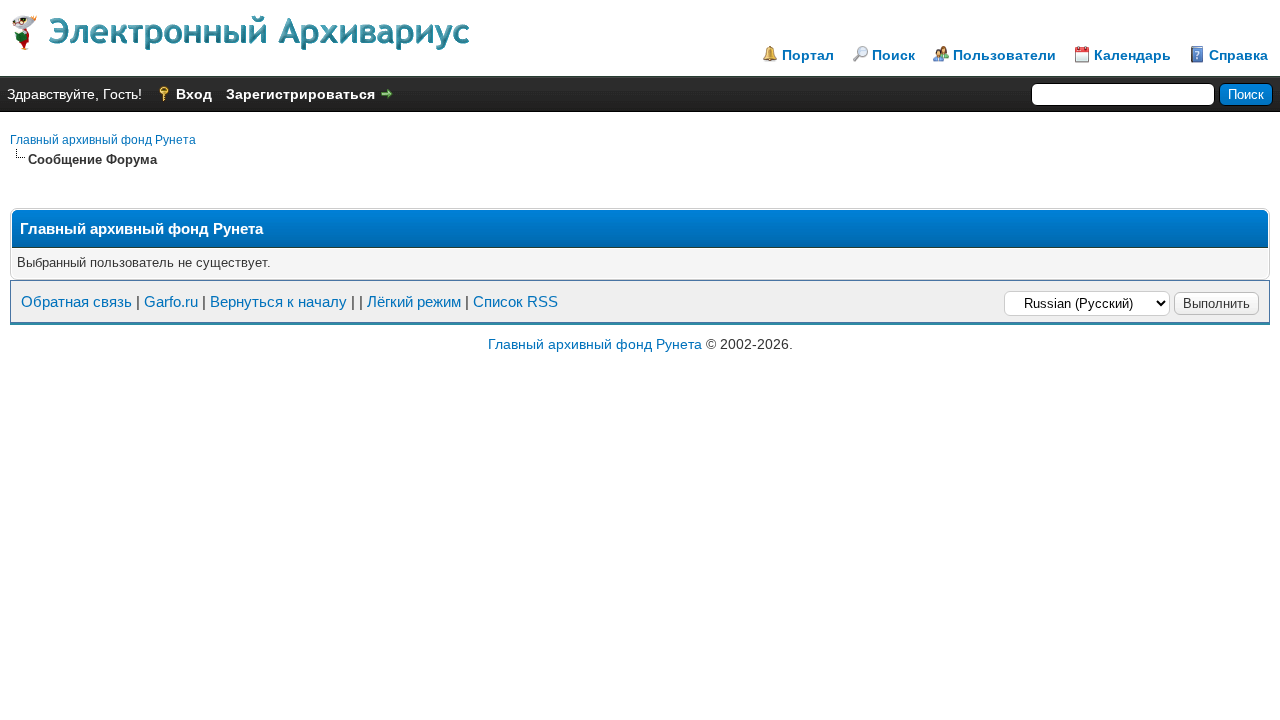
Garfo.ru (171, 301)
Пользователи (1004, 55)
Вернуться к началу (278, 301)
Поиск (893, 55)
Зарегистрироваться (300, 94)
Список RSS (515, 301)
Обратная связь (76, 301)
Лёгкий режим (414, 301)
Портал (808, 55)
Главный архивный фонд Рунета (103, 140)
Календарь (1132, 55)
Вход (194, 94)
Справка (1238, 55)
